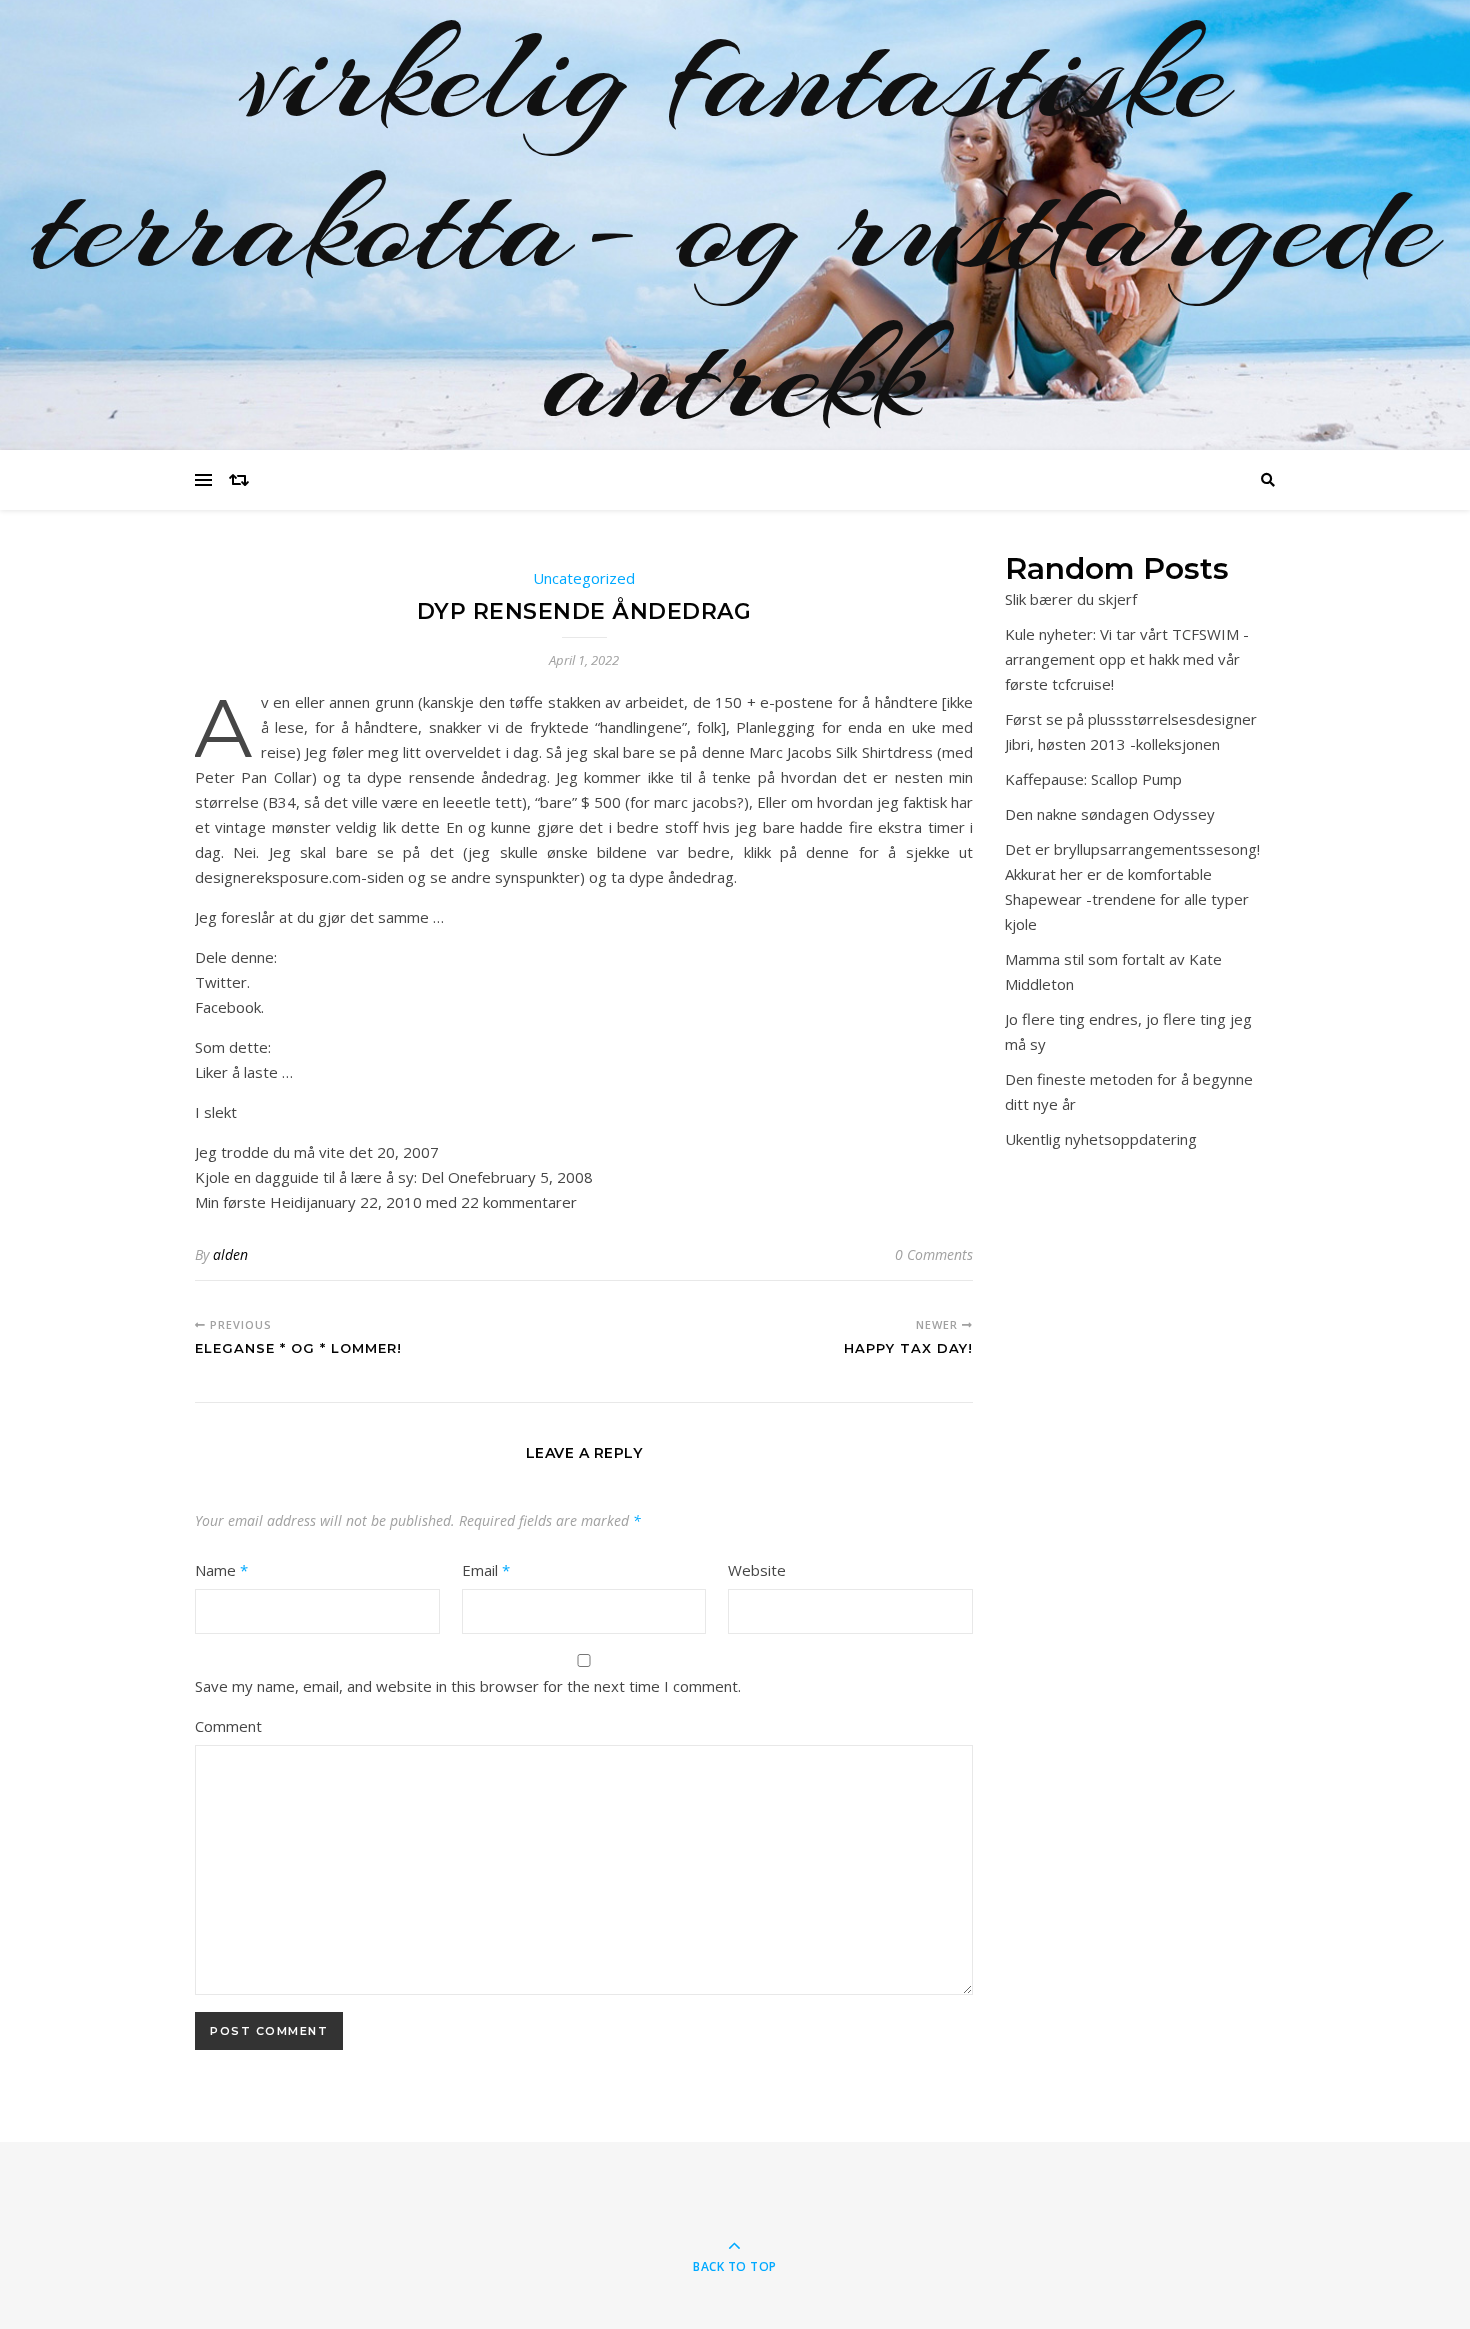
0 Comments (934, 1254)
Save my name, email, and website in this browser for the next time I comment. (468, 1686)
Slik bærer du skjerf (1071, 599)
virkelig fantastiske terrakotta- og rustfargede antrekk (735, 225)
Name (221, 1570)
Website (757, 1570)
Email (486, 1570)
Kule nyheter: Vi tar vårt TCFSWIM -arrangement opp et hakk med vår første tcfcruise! (1127, 659)
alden (230, 1254)
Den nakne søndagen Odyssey (1110, 814)
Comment (228, 1726)
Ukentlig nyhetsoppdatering (1101, 1139)
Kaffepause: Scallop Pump (1093, 779)
